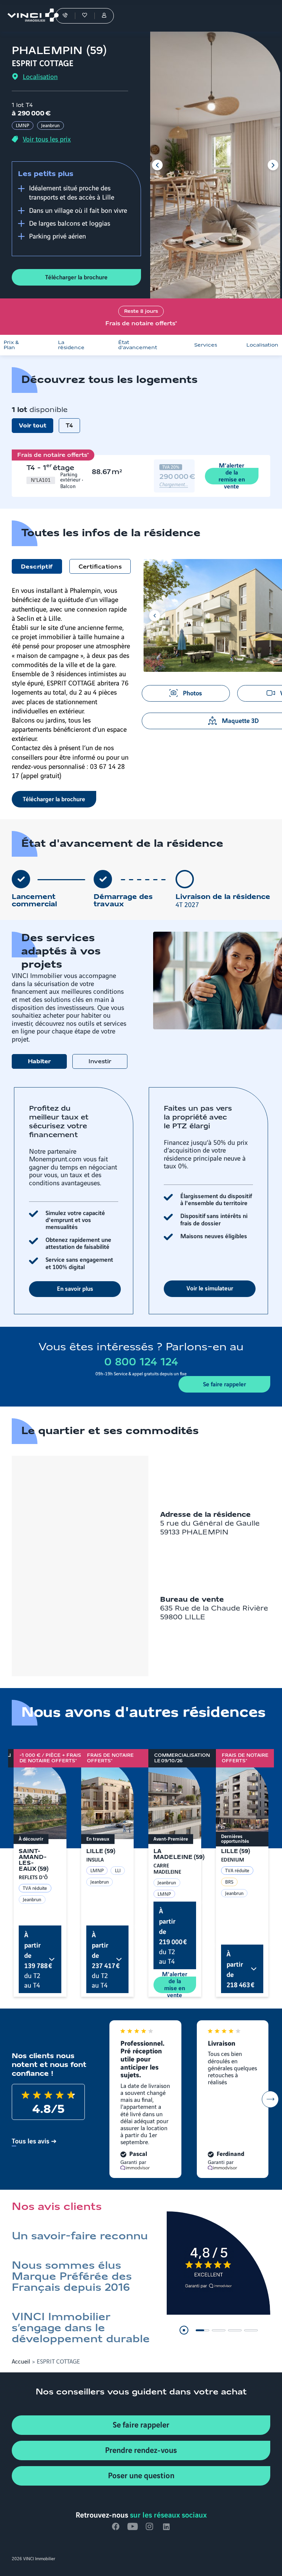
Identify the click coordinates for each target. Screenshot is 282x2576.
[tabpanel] (141, 1201)
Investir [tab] (100, 1062)
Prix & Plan (11, 345)
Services (206, 345)
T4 (69, 426)
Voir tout (32, 426)
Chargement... (174, 484)
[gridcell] (54, 476)
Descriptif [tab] (37, 567)
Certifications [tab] (100, 567)
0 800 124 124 (141, 1362)
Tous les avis (30, 2140)
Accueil (21, 2361)
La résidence (71, 345)
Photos (192, 692)
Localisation (262, 345)
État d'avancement (138, 345)
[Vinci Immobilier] (30, 16)
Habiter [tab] (39, 1062)
